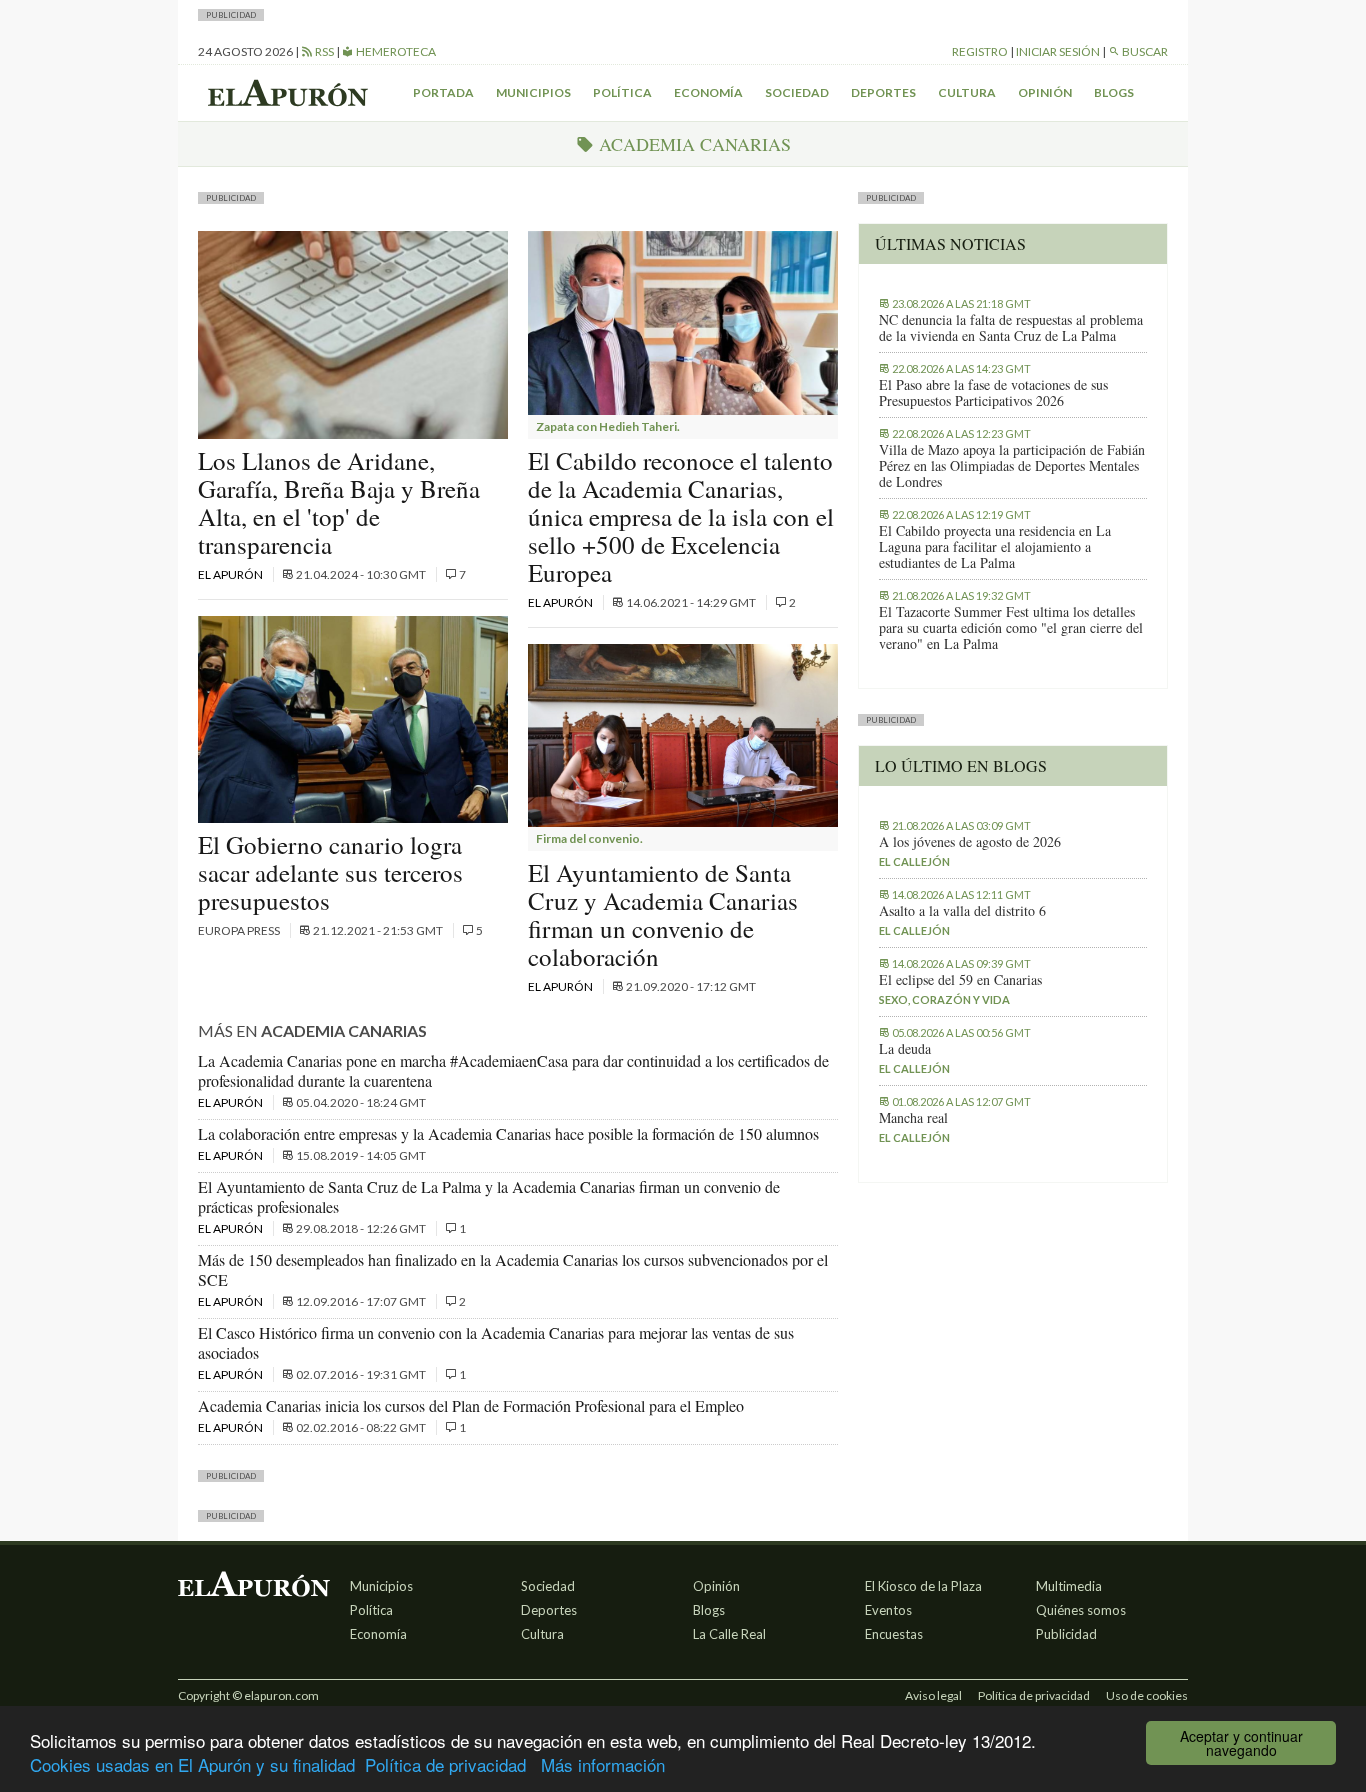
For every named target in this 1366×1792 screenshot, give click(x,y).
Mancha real (913, 1118)
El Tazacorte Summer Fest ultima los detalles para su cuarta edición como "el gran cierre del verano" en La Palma (1011, 628)
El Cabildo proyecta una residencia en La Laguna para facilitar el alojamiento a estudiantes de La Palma (995, 547)
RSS (323, 51)
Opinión (1045, 92)
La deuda (905, 1049)
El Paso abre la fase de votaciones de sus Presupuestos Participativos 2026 (993, 393)
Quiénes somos (1081, 1610)
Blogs (1114, 92)
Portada (443, 92)
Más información (603, 1764)
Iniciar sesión (1058, 51)
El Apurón (231, 574)
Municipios (533, 92)
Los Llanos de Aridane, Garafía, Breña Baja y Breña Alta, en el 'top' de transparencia (339, 502)
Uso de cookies (1147, 1695)
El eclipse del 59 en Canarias (960, 980)
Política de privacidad (445, 1764)
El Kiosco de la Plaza (923, 1586)
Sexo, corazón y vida (944, 999)
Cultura (967, 92)
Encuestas (894, 1634)
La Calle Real (729, 1634)
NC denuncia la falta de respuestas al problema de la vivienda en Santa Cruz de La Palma (1011, 328)
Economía (708, 92)
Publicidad (1066, 1634)
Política (622, 92)
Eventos (888, 1610)
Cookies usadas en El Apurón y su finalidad (192, 1764)
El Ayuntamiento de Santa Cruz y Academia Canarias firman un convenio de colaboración (663, 914)
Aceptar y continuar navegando (1241, 1743)
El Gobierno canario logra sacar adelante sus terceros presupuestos (330, 872)
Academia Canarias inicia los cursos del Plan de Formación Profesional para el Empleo (471, 1405)
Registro (980, 51)
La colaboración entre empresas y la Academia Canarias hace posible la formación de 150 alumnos (508, 1133)
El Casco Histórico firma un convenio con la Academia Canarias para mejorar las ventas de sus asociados (496, 1342)
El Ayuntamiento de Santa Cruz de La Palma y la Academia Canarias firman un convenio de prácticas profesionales (489, 1196)
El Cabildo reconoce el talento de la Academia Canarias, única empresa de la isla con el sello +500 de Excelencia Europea (681, 516)
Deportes (883, 92)
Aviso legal (933, 1695)
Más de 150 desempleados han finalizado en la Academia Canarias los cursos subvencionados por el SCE (513, 1269)
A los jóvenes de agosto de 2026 (970, 842)
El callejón (914, 861)
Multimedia (1069, 1586)
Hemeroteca (395, 51)
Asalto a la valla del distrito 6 (962, 911)
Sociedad (797, 92)
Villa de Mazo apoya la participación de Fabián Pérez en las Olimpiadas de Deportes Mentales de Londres (1012, 466)
